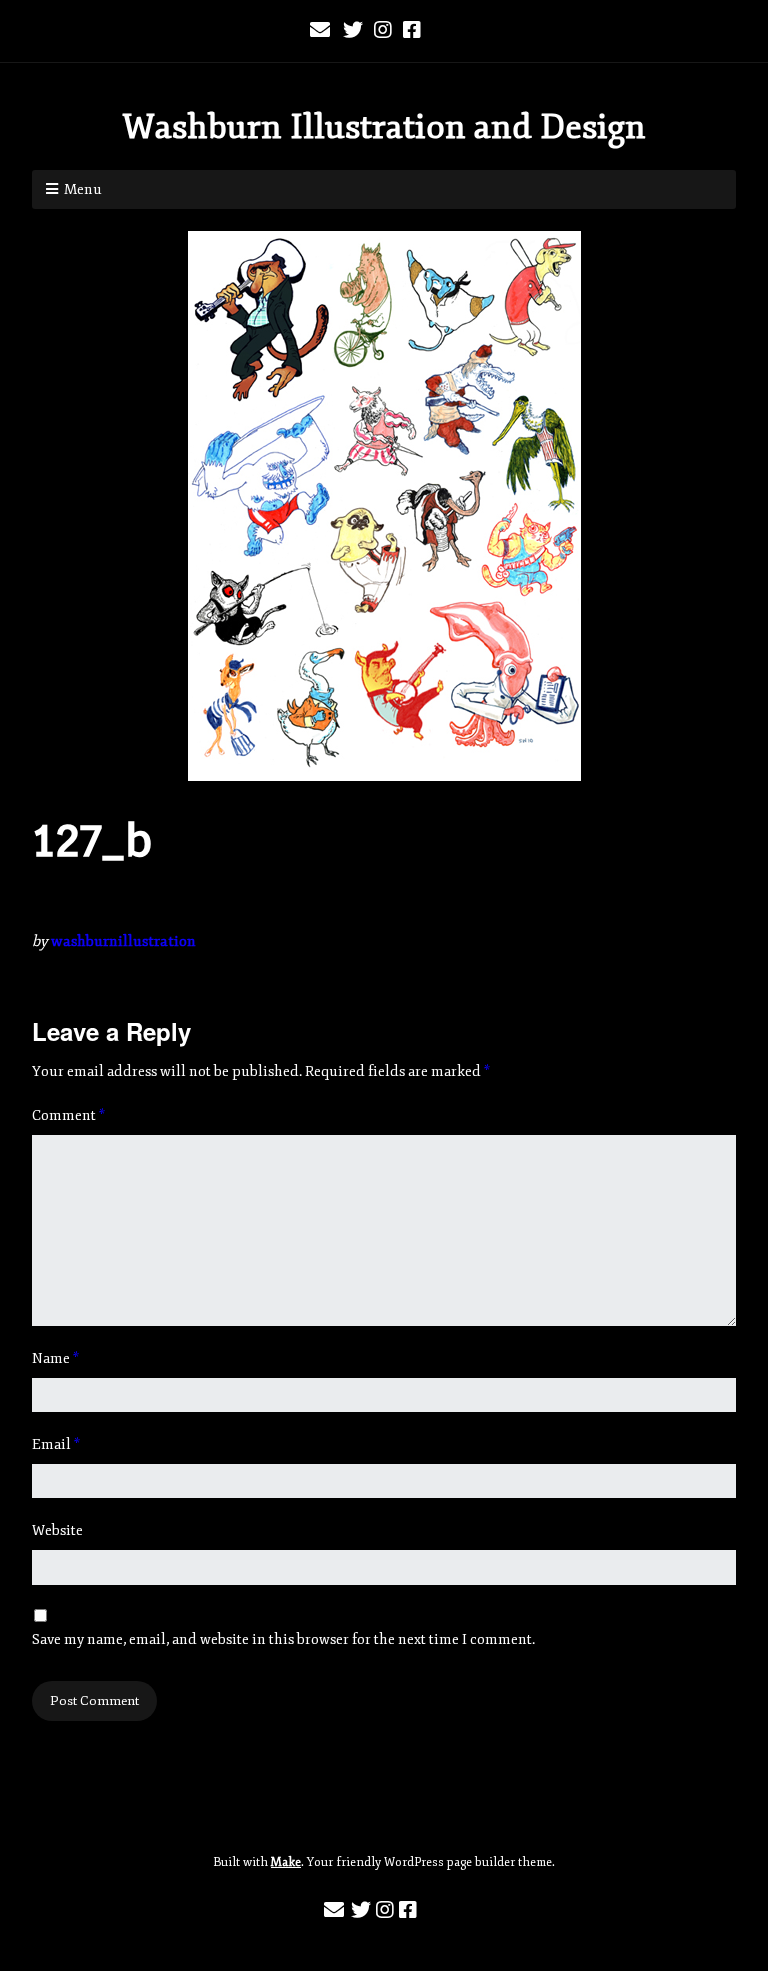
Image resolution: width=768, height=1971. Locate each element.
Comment (68, 1115)
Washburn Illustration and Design (384, 127)
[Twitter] (353, 31)
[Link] (444, 31)
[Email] (321, 31)
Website (57, 1530)
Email (56, 1444)
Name (55, 1358)
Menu (83, 189)
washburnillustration (123, 941)
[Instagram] (383, 31)
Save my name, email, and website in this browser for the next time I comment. (283, 1639)
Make (286, 1862)
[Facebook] (412, 31)
